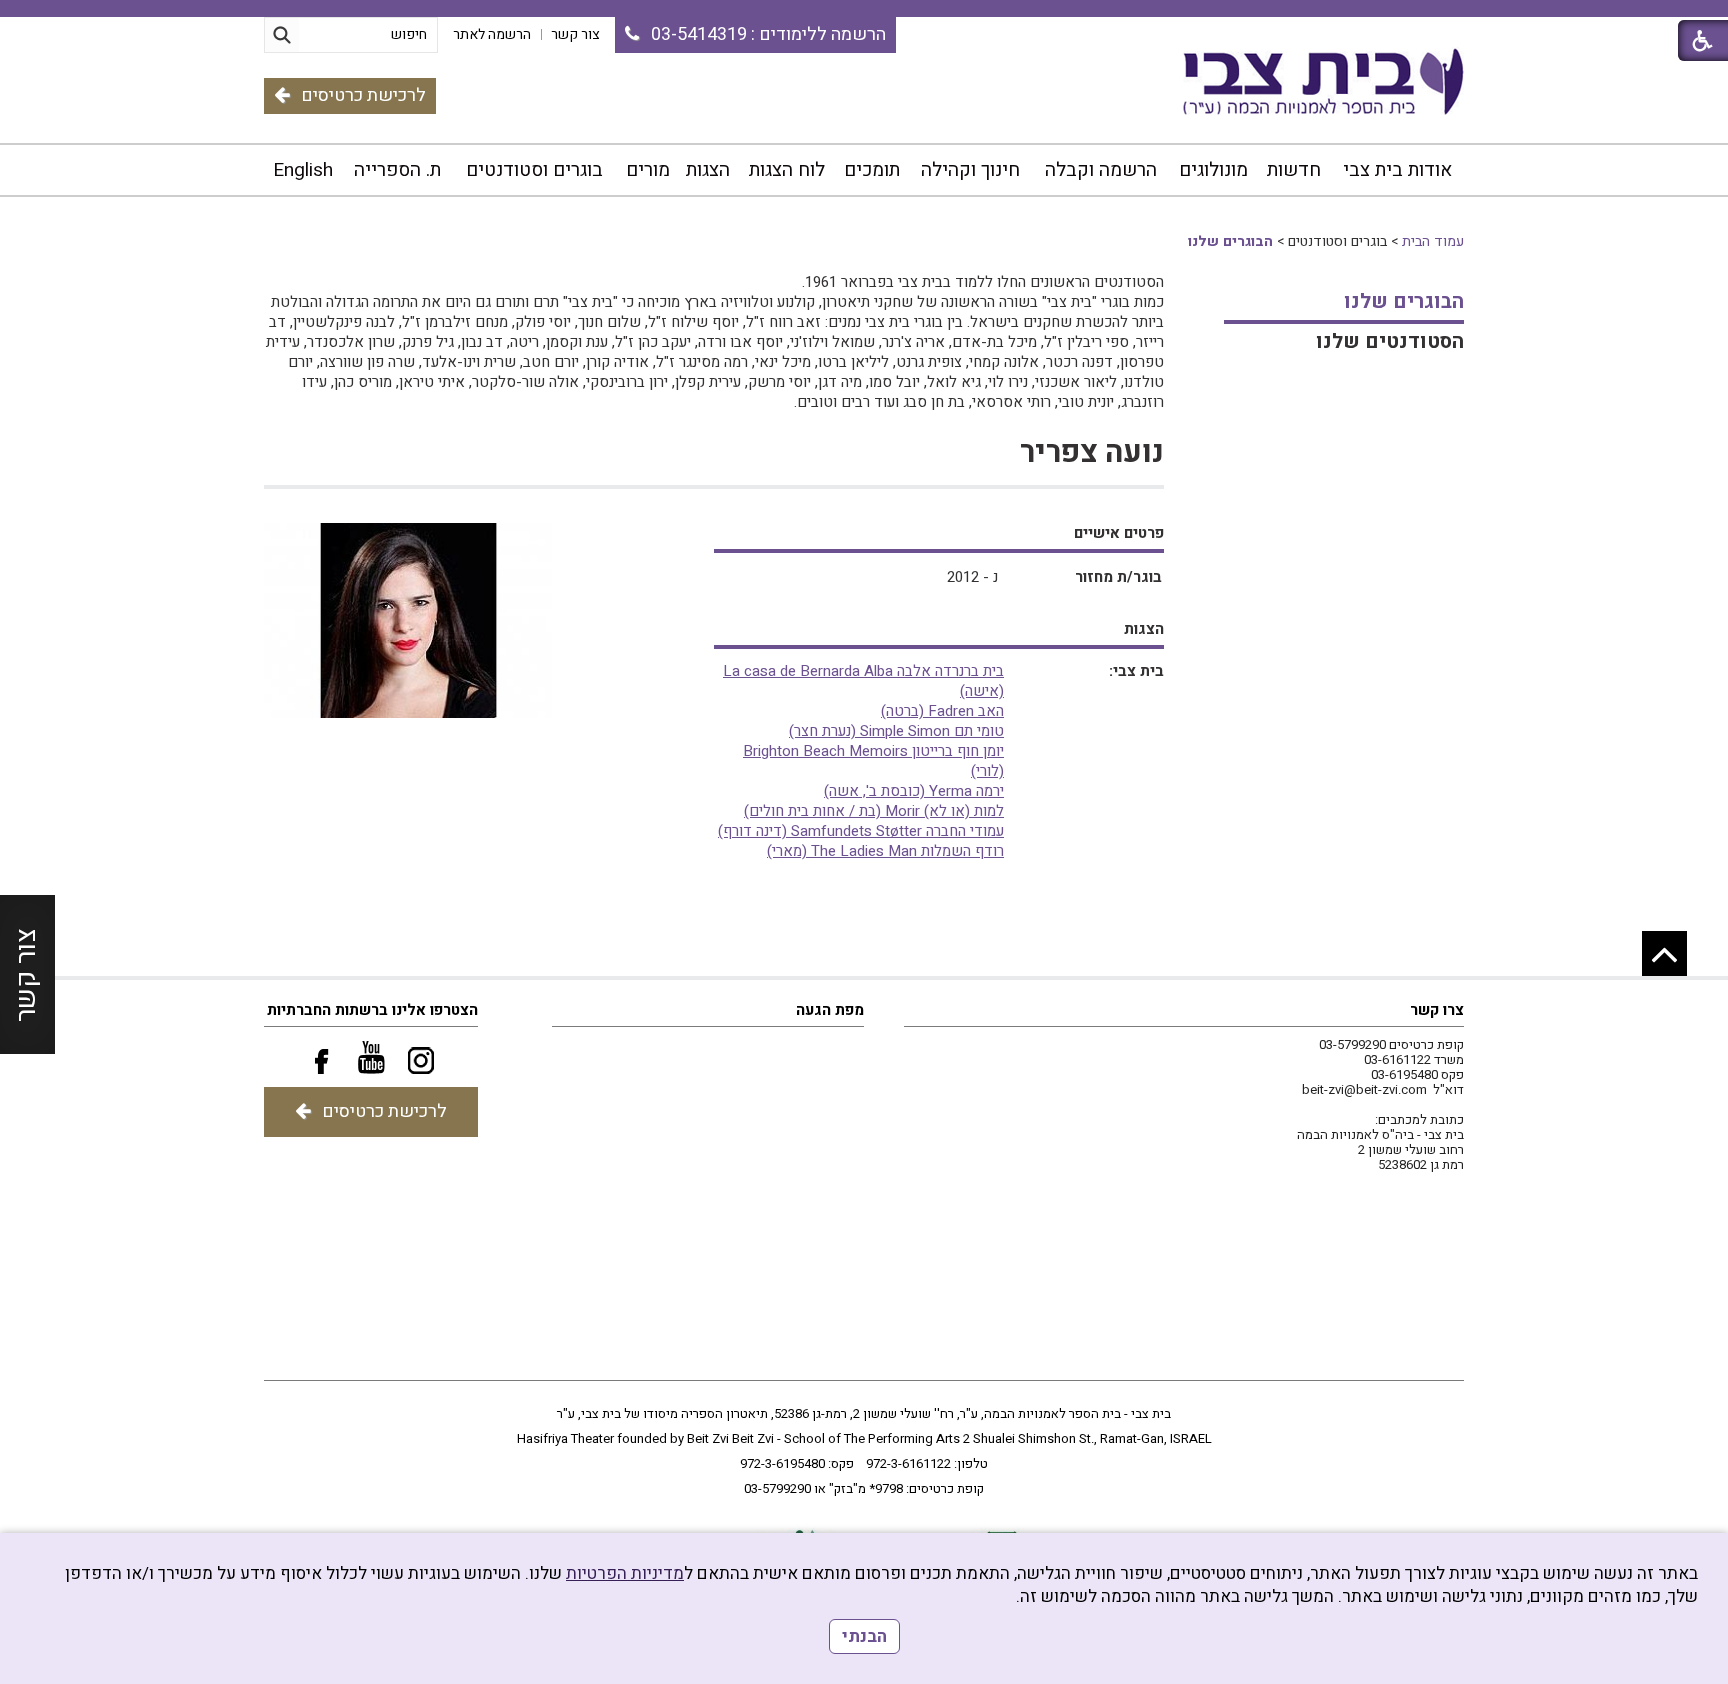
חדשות (1294, 170)
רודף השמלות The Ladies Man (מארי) (885, 851)
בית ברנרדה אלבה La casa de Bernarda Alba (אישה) (863, 681)
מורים (648, 170)
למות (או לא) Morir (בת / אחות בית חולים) (874, 811)
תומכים (872, 170)
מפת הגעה (830, 1010)
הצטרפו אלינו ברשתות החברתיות (372, 1010)
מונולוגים (1213, 170)
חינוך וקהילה (970, 170)
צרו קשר (1437, 1010)
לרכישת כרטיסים (363, 95)
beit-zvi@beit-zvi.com (1364, 1089)
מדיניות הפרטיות (625, 1573)
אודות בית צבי (1397, 170)
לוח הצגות (787, 170)
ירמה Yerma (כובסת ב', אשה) (914, 791)
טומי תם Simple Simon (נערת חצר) (896, 731)
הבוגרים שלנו (1230, 241)
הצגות (708, 170)
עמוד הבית (1433, 241)
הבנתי (864, 1636)
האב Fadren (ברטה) (942, 711)
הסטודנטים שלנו (1390, 341)
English (303, 170)
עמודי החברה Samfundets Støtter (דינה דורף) (861, 831)
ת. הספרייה (397, 170)
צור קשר (26, 975)
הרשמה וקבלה (1101, 170)
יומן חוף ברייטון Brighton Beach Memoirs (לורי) (873, 761)
